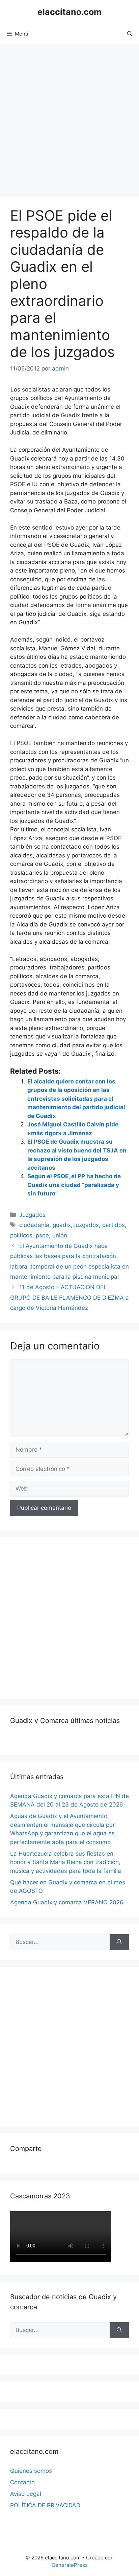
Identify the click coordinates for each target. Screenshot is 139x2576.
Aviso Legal (26, 2494)
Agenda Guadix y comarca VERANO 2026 (67, 1902)
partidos (114, 1225)
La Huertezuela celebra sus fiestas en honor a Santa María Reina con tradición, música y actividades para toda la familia (66, 1862)
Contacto (22, 2482)
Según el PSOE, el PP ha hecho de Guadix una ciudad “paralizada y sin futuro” (74, 1185)
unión (60, 1235)
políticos (21, 1235)
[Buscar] (119, 1942)
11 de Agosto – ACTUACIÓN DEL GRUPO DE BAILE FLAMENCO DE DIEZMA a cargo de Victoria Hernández (69, 1297)
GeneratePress (70, 2565)
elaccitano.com (69, 12)
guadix (62, 1225)
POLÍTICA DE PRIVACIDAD (45, 2505)
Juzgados (32, 1215)
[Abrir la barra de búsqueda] (130, 34)
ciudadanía (34, 1225)
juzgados (87, 1225)
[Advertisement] (69, 117)
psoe (42, 1235)
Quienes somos (31, 2471)
